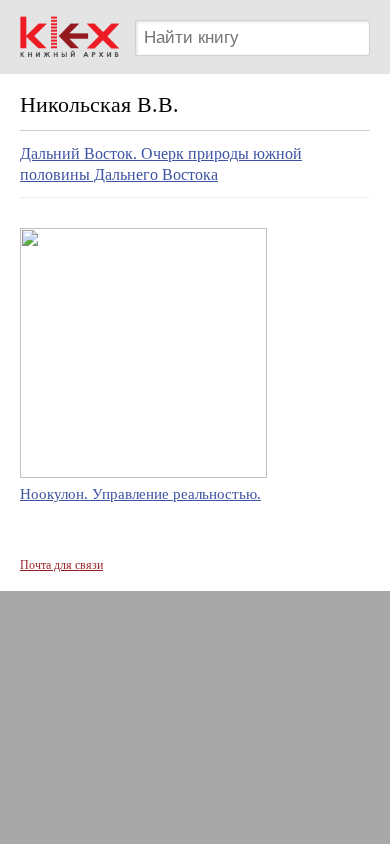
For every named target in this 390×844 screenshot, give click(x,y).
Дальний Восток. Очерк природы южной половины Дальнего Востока (161, 164)
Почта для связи (61, 565)
